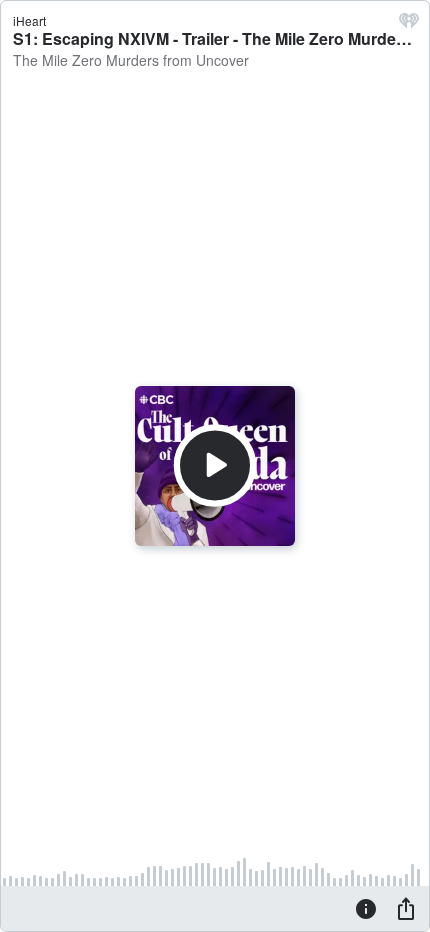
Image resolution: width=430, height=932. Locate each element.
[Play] (215, 466)
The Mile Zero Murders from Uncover (131, 60)
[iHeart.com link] (409, 25)
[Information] (366, 908)
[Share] (406, 908)
